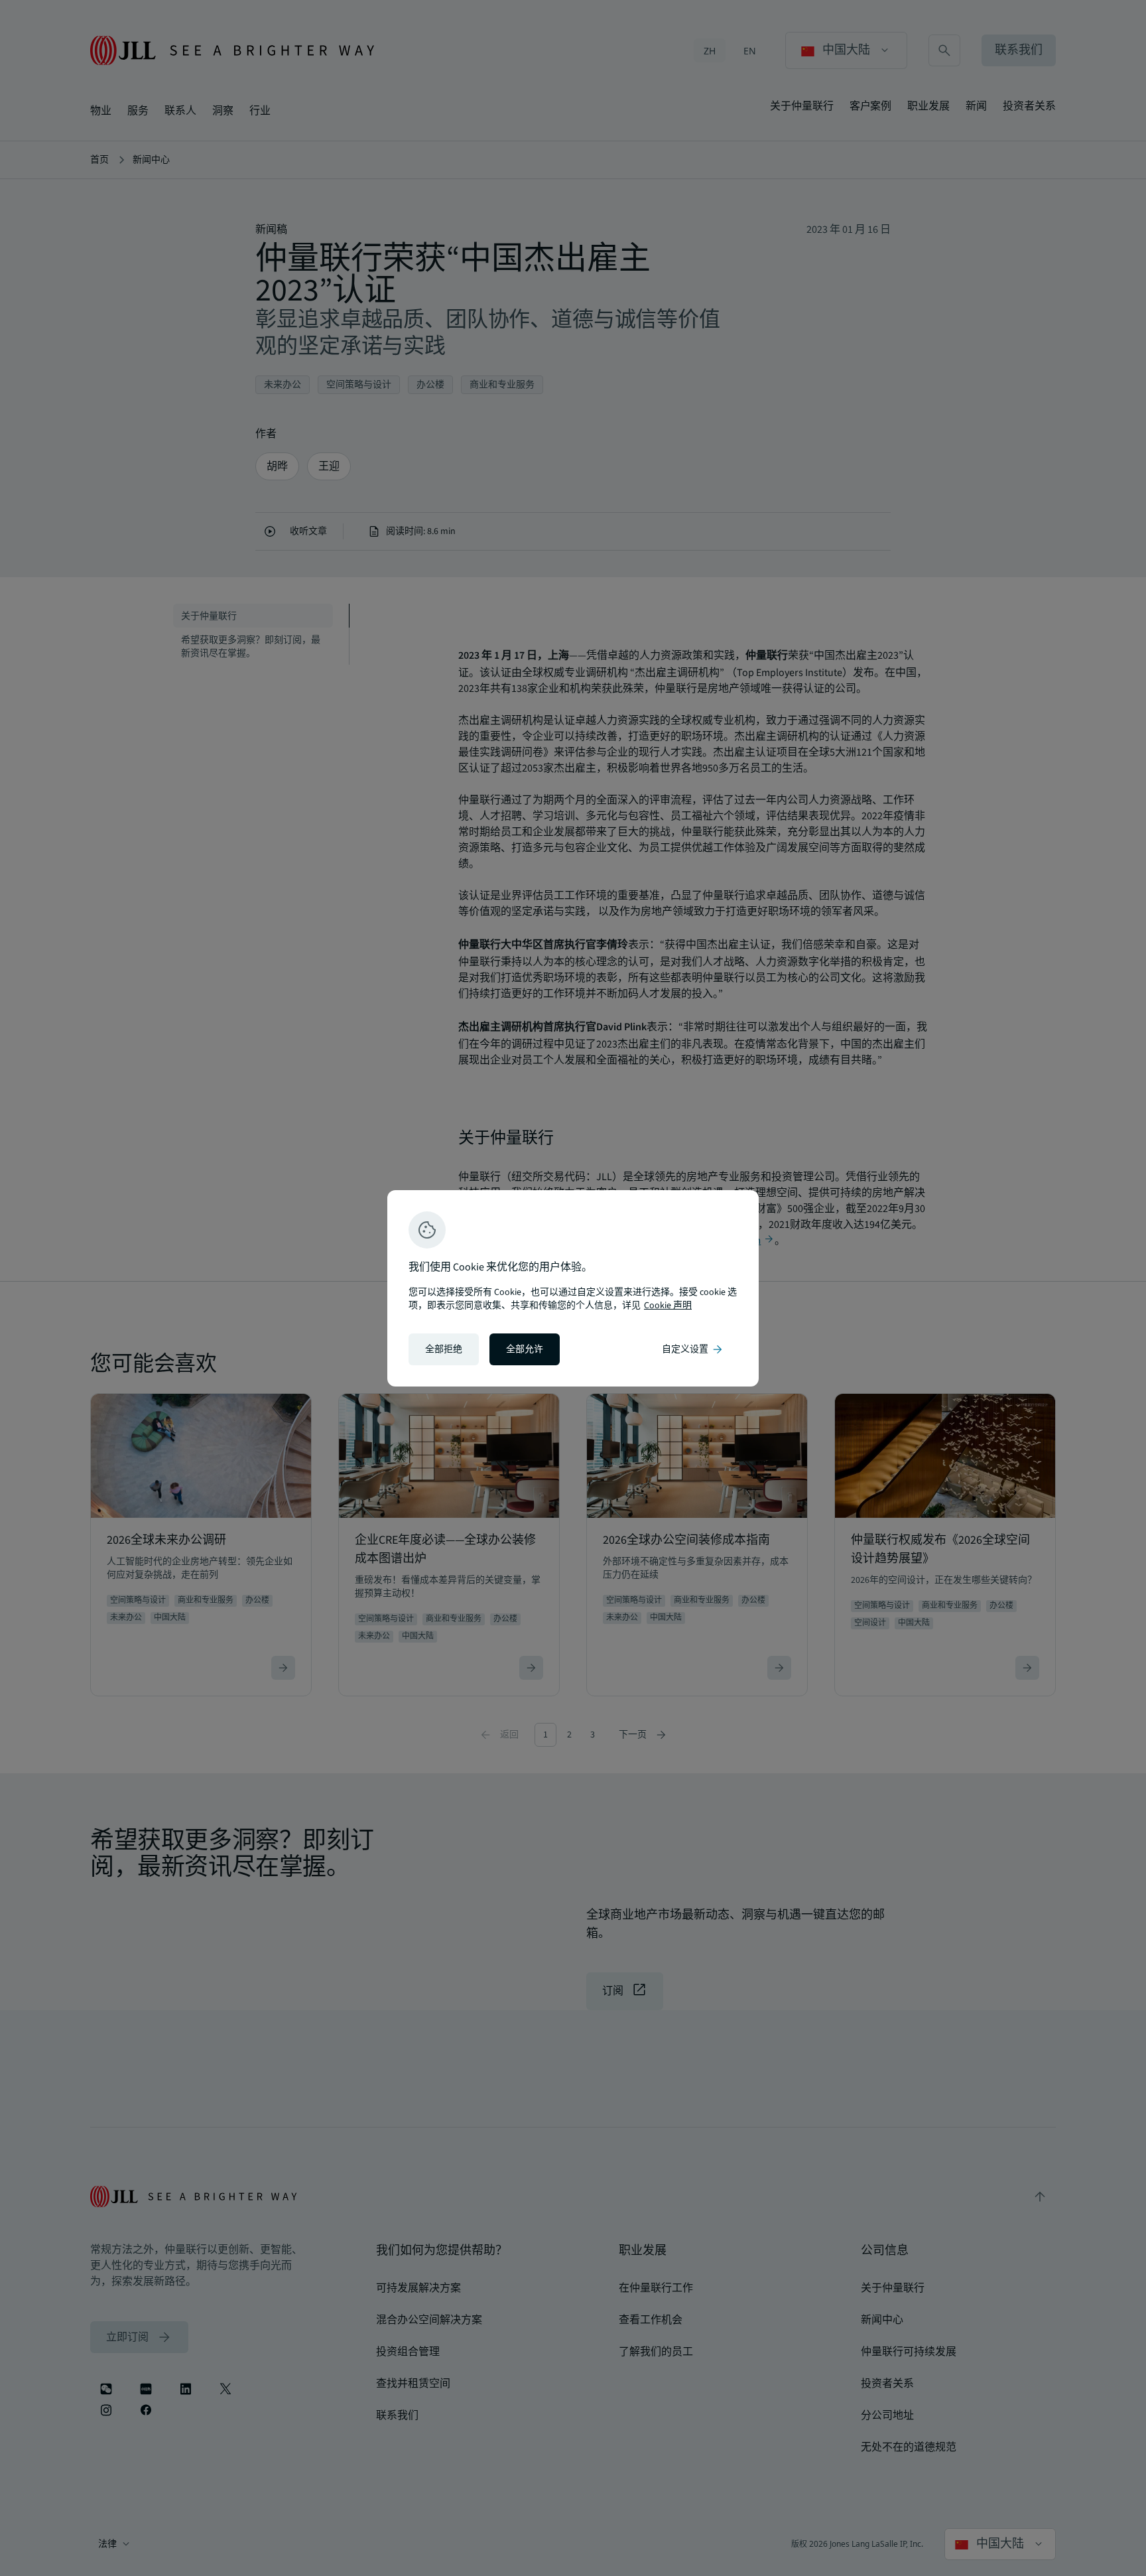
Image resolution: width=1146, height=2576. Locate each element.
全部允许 (525, 1349)
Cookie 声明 (668, 1306)
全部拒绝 (444, 1349)
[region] (573, 1288)
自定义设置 (693, 1349)
